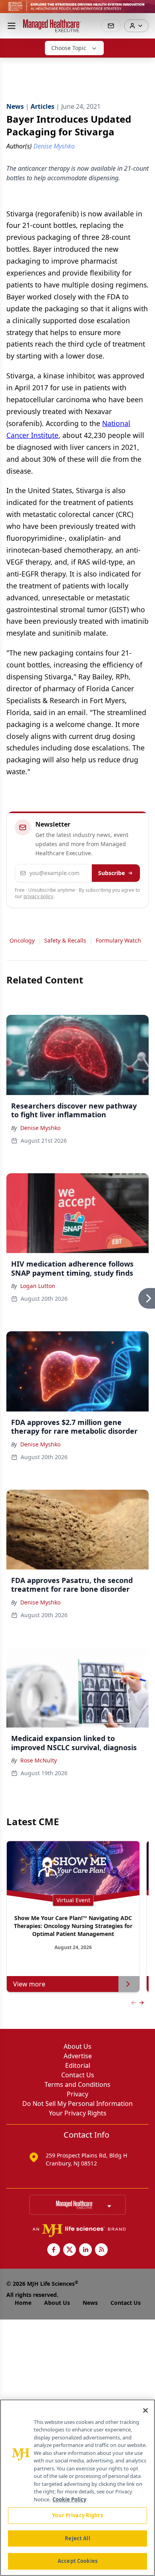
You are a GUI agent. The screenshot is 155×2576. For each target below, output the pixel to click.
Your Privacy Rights (78, 2113)
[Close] (145, 2410)
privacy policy (38, 896)
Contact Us (78, 2075)
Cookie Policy (69, 2499)
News (90, 2303)
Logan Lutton (38, 1286)
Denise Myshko (40, 1128)
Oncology (22, 940)
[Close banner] (145, 10)
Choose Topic (69, 48)
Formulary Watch (118, 940)
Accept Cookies (77, 2561)
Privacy (77, 2094)
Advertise (78, 2056)
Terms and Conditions (77, 2084)
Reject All (77, 2538)
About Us (77, 2046)
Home (23, 2303)
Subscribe (111, 873)
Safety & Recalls (65, 940)
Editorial (78, 2065)
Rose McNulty (39, 1760)
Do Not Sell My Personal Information (77, 2104)
